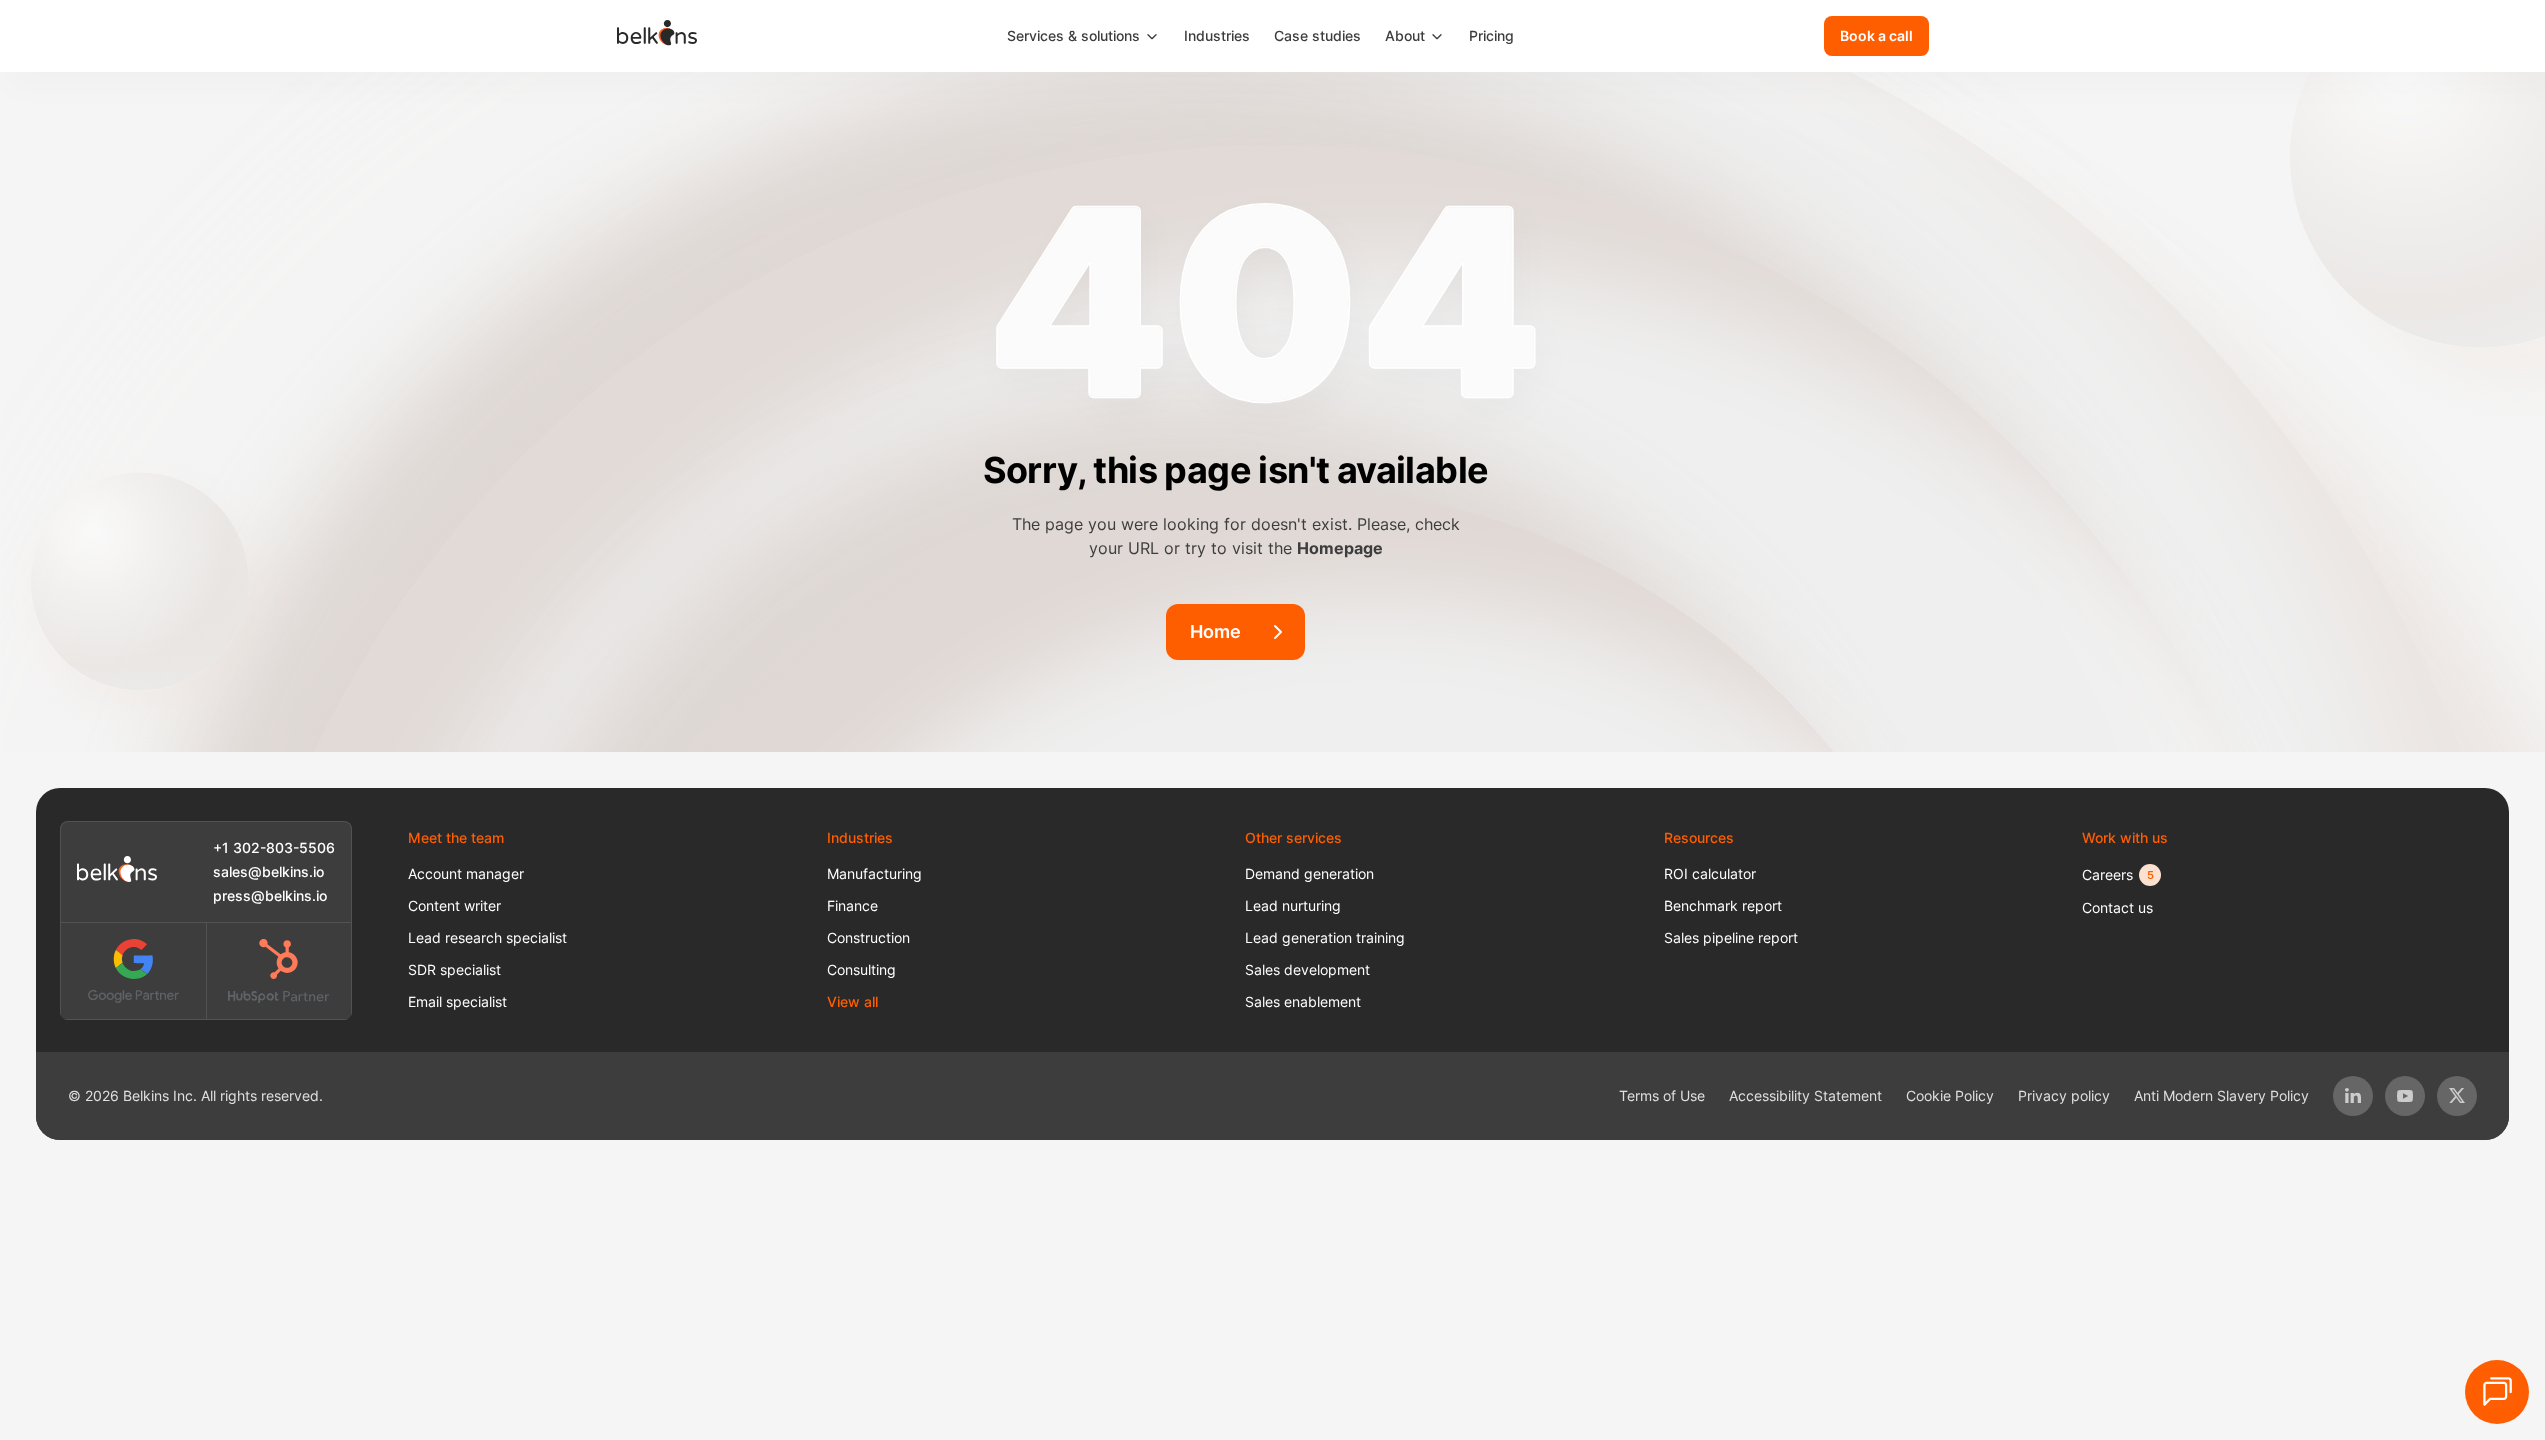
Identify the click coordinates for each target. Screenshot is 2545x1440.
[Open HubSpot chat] (2497, 1392)
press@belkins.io (270, 895)
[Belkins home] (117, 872)
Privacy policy (2064, 1095)
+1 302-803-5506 (274, 847)
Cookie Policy (1950, 1095)
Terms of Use (1662, 1095)
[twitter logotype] (2457, 1096)
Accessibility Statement (1805, 1095)
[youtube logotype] (2405, 1096)
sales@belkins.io (268, 871)
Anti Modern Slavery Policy (2221, 1095)
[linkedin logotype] (2353, 1096)
